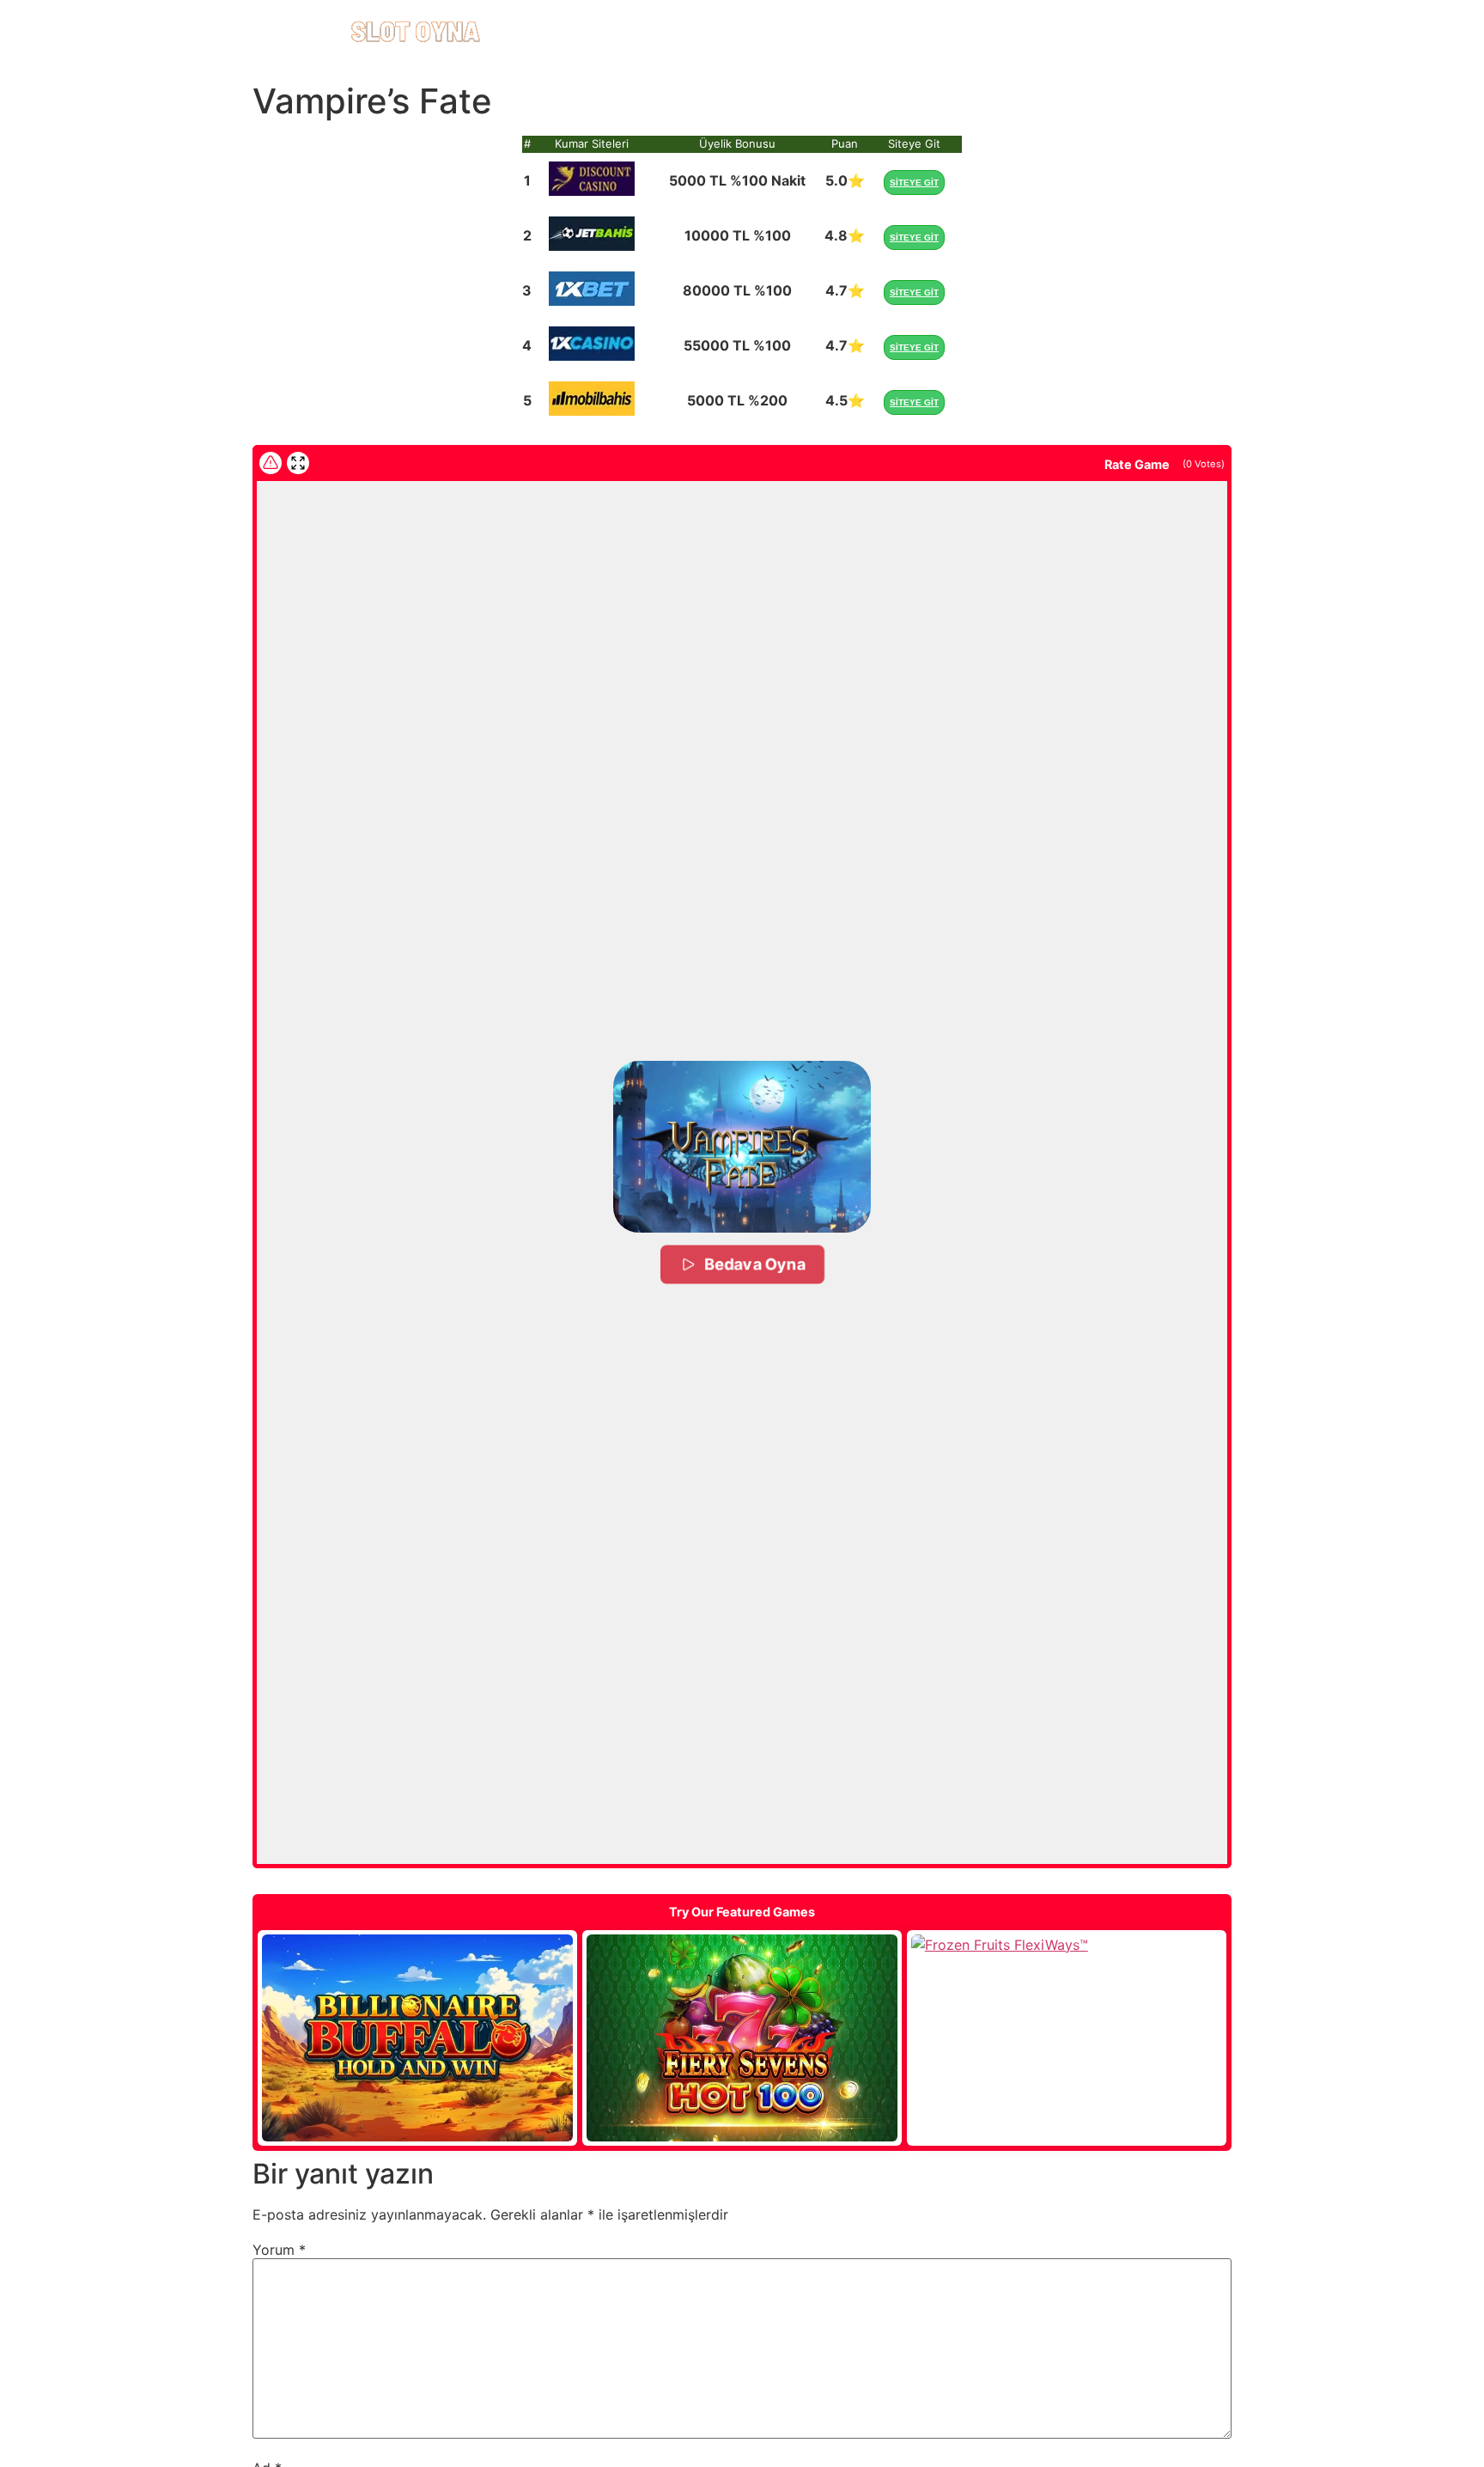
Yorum (279, 2250)
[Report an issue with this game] (271, 463)
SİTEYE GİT (914, 183)
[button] (742, 1147)
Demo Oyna (417, 2038)
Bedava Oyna (755, 1264)
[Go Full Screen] (298, 463)
